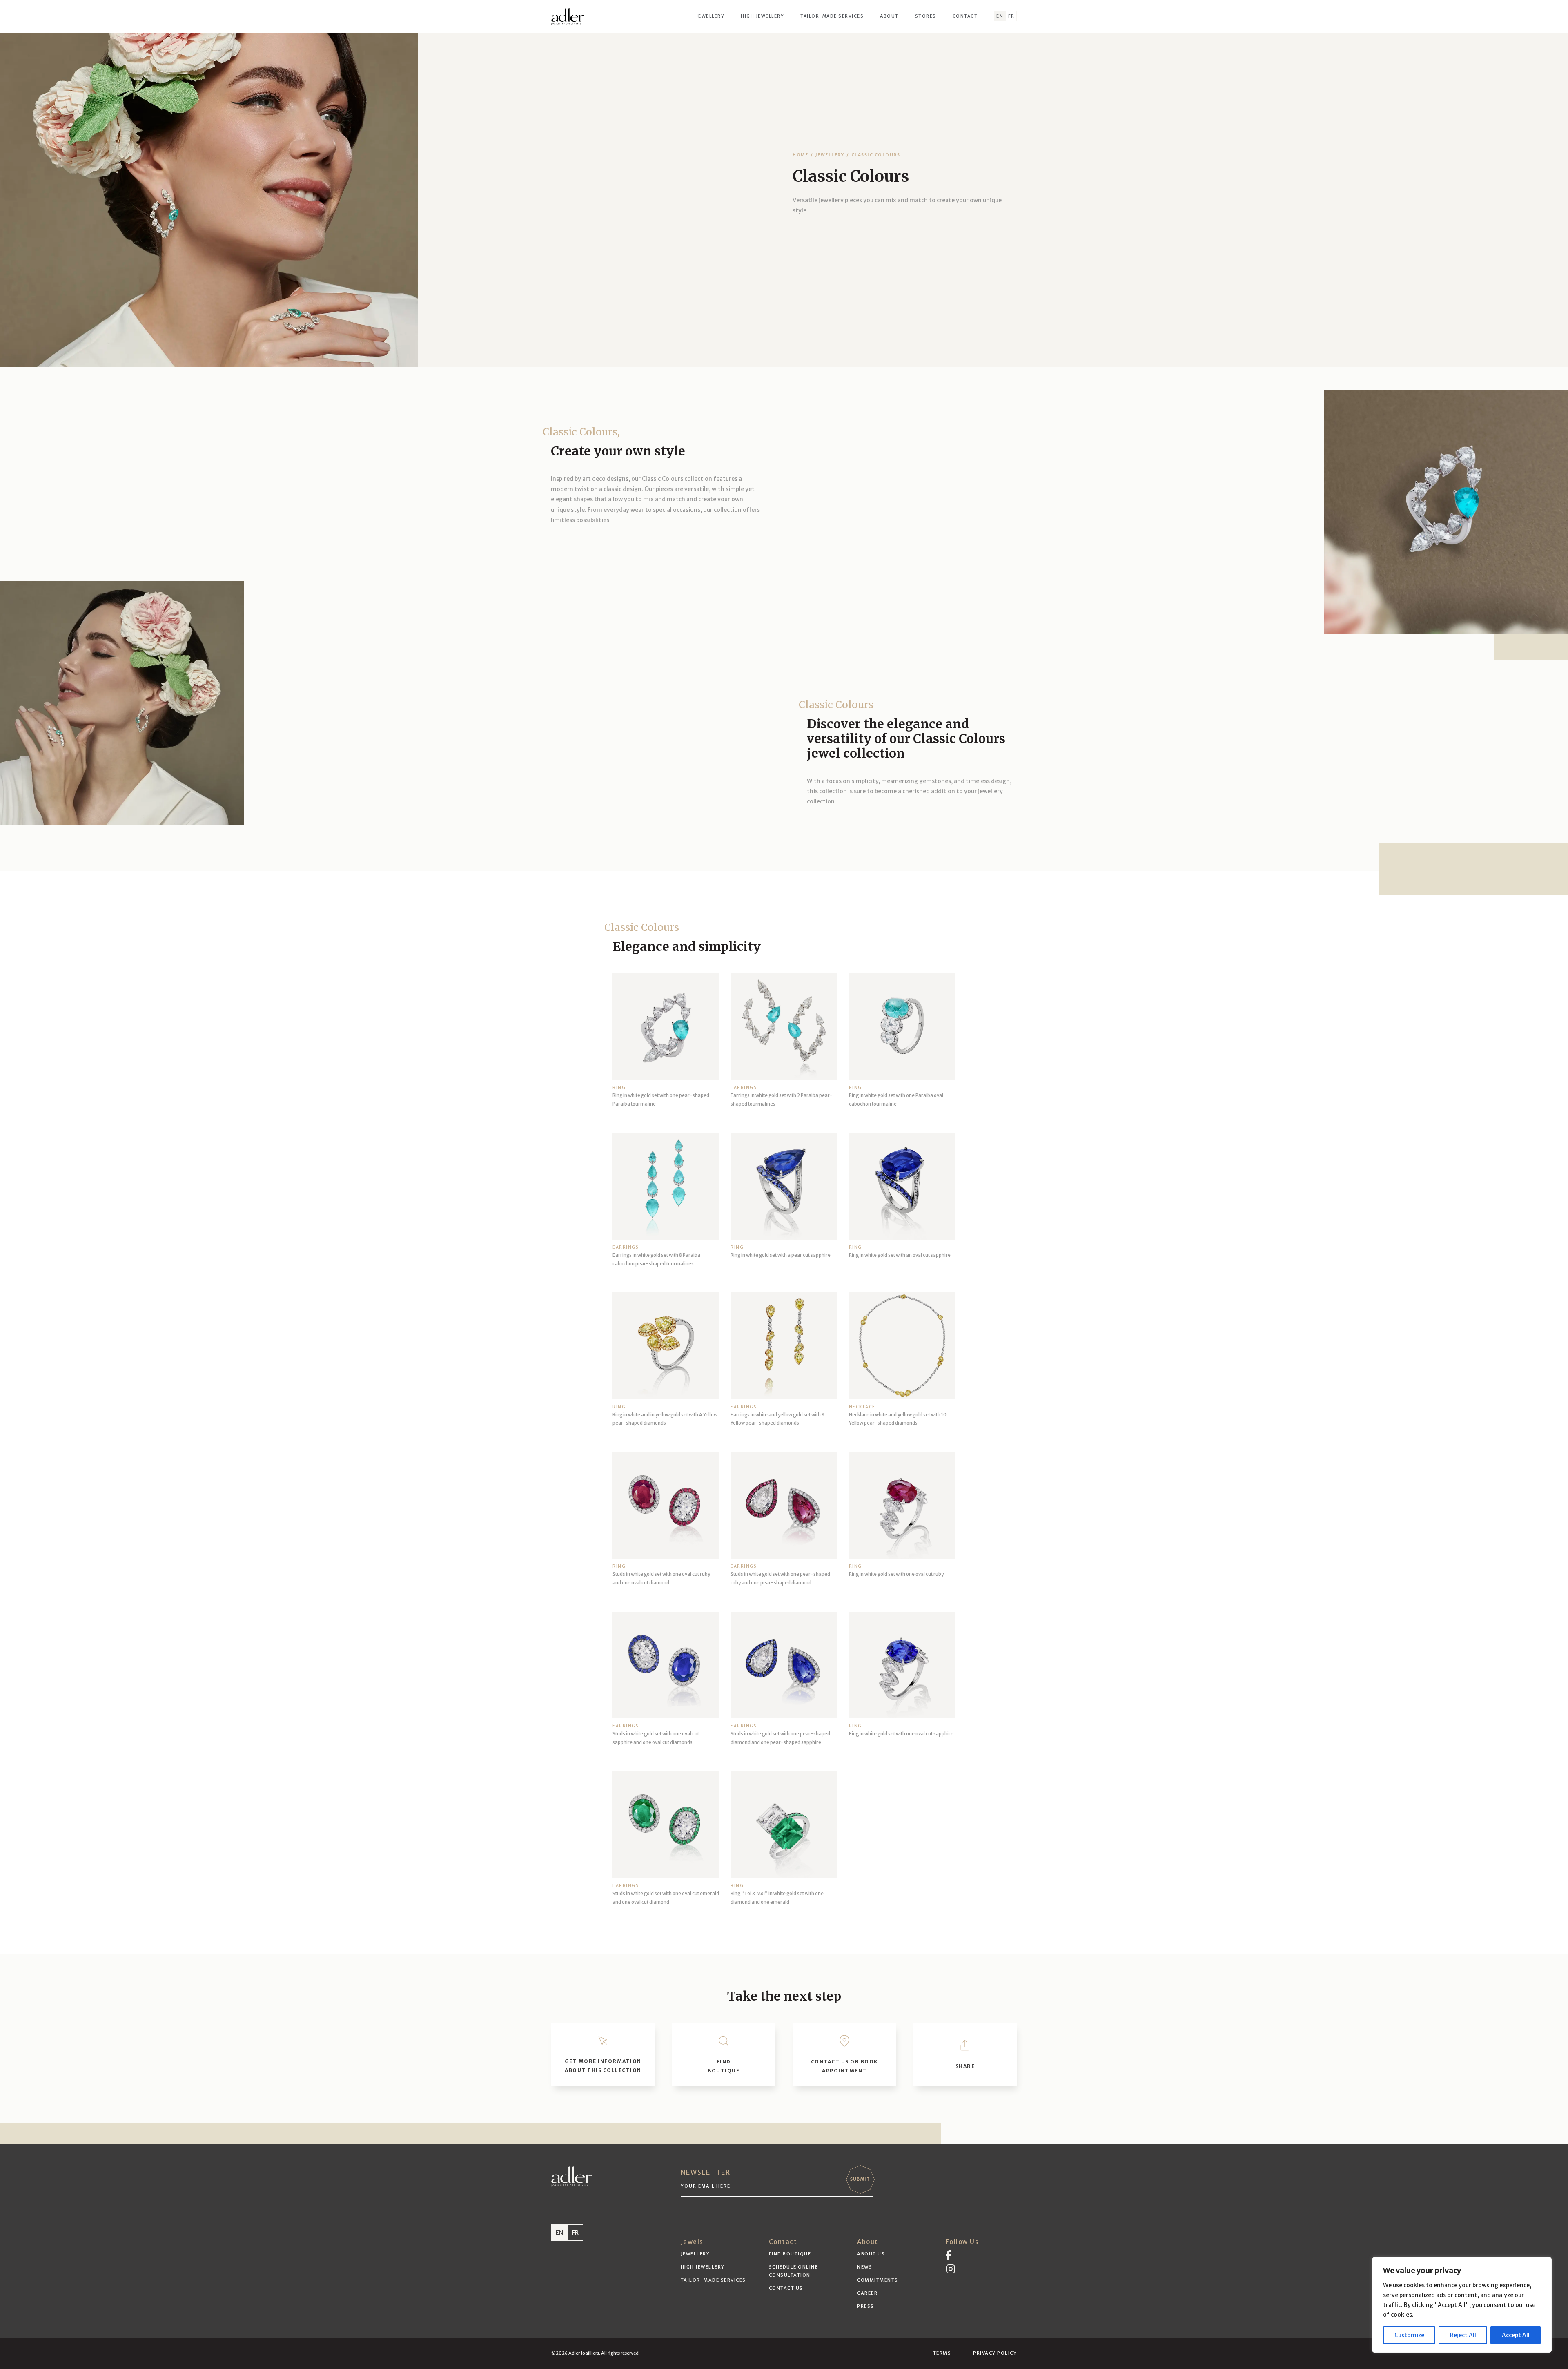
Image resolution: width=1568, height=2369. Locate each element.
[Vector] (948, 2255)
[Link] (603, 2055)
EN (559, 2233)
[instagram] (951, 2269)
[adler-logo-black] (568, 16)
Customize (1409, 2335)
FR (575, 2233)
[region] (1462, 2305)
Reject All (1463, 2335)
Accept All (1516, 2335)
